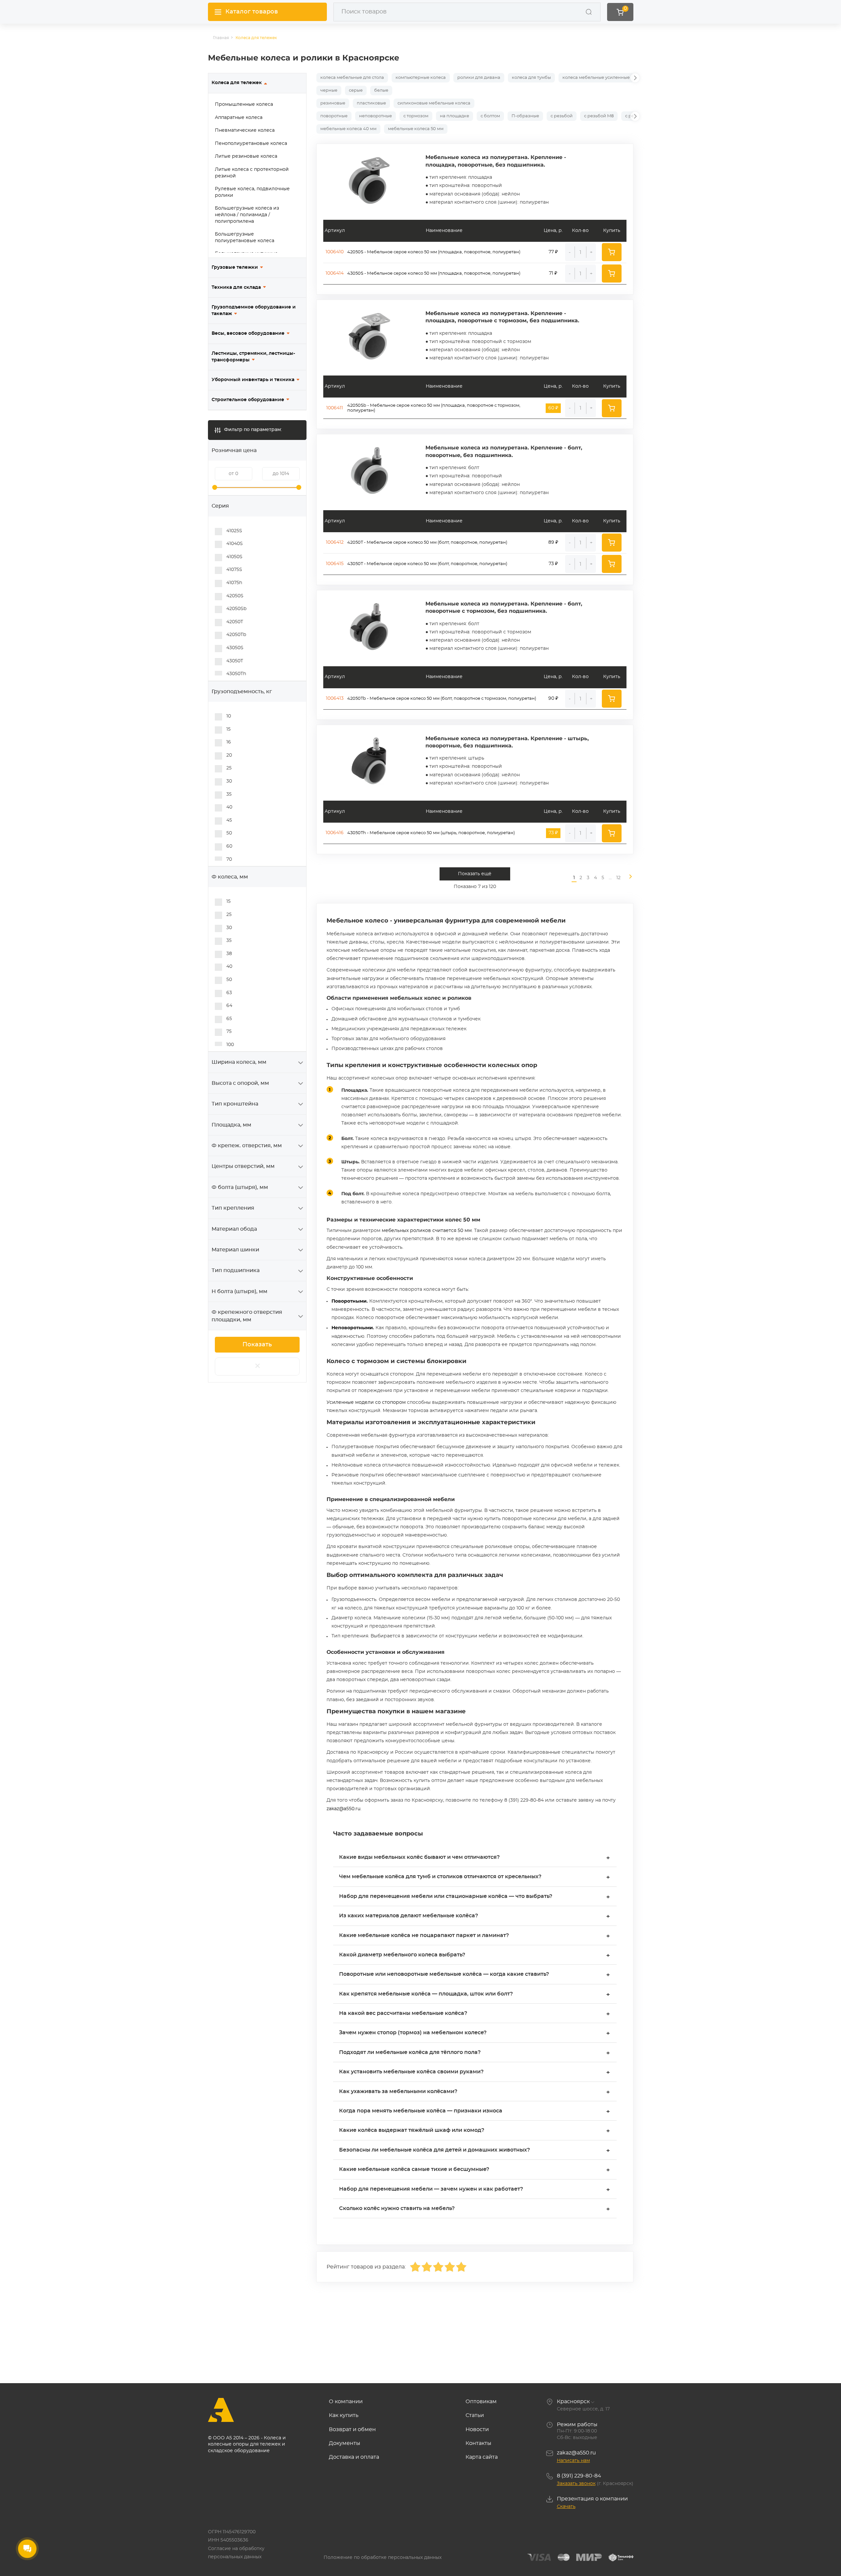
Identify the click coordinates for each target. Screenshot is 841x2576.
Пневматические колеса (245, 130)
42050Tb (236, 635)
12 (618, 878)
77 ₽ (553, 252)
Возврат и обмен (352, 2429)
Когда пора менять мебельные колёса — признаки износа (475, 2112)
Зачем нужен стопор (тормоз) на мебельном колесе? (475, 2033)
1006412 (335, 542)
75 (229, 1032)
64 (229, 1006)
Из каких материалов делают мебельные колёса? (475, 1916)
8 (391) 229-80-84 (579, 2476)
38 (229, 954)
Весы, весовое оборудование (248, 333)
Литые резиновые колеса (246, 156)
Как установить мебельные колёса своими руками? (475, 2073)
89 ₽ (553, 542)
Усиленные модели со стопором (366, 1402)
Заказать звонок (576, 2484)
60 (229, 846)
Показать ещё (475, 874)
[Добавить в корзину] (612, 252)
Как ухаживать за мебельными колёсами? (475, 2092)
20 (229, 755)
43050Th (236, 674)
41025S (234, 531)
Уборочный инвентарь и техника (253, 380)
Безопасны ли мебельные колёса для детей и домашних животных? (475, 2151)
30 (229, 781)
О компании (346, 2402)
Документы (345, 2443)
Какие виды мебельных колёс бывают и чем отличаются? (475, 1858)
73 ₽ (553, 564)
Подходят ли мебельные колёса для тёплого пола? (475, 2053)
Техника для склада (236, 287)
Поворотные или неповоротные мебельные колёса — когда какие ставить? (475, 1975)
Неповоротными (352, 1328)
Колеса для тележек (237, 83)
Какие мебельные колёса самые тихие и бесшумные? (475, 2170)
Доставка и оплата (354, 2457)
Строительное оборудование (248, 400)
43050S (235, 648)
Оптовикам (481, 2402)
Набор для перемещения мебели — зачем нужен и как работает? (475, 2190)
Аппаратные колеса (239, 118)
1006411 (335, 408)
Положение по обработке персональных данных (383, 2558)
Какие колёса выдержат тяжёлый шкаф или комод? (475, 2131)
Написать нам (573, 2461)
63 (229, 993)
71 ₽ (553, 273)
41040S (235, 544)
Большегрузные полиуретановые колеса (245, 238)
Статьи (475, 2415)
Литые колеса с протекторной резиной (252, 173)
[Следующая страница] (628, 878)
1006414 (335, 273)
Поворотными (349, 1301)
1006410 (335, 252)
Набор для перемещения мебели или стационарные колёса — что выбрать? (475, 1897)
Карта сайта (482, 2457)
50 (229, 833)
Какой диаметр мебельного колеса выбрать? (475, 1956)
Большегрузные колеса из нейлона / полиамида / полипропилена (247, 215)
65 (229, 1019)
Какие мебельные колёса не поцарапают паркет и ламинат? (475, 1936)
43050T (235, 661)
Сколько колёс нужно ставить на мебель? (475, 2209)
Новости (477, 2429)
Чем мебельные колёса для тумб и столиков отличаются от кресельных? (475, 1877)
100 (230, 1045)
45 (229, 820)
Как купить (344, 2415)
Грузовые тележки (235, 267)
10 (229, 716)
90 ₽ (553, 698)
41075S (234, 570)
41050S (234, 557)
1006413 (335, 698)
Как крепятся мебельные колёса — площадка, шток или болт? (475, 1995)
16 (229, 742)
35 (229, 794)
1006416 (335, 833)
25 (229, 768)
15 (228, 729)
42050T (235, 622)
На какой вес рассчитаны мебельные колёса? (475, 2014)
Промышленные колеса (244, 104)
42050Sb (236, 609)
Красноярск (573, 2402)
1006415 (335, 564)
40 (229, 807)
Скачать (566, 2507)
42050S (235, 596)
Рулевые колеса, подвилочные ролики (252, 192)
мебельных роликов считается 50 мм (427, 1231)
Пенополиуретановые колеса (251, 144)
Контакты (478, 2443)
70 (229, 859)
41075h (234, 583)
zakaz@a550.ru (343, 1809)
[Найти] (589, 12)
